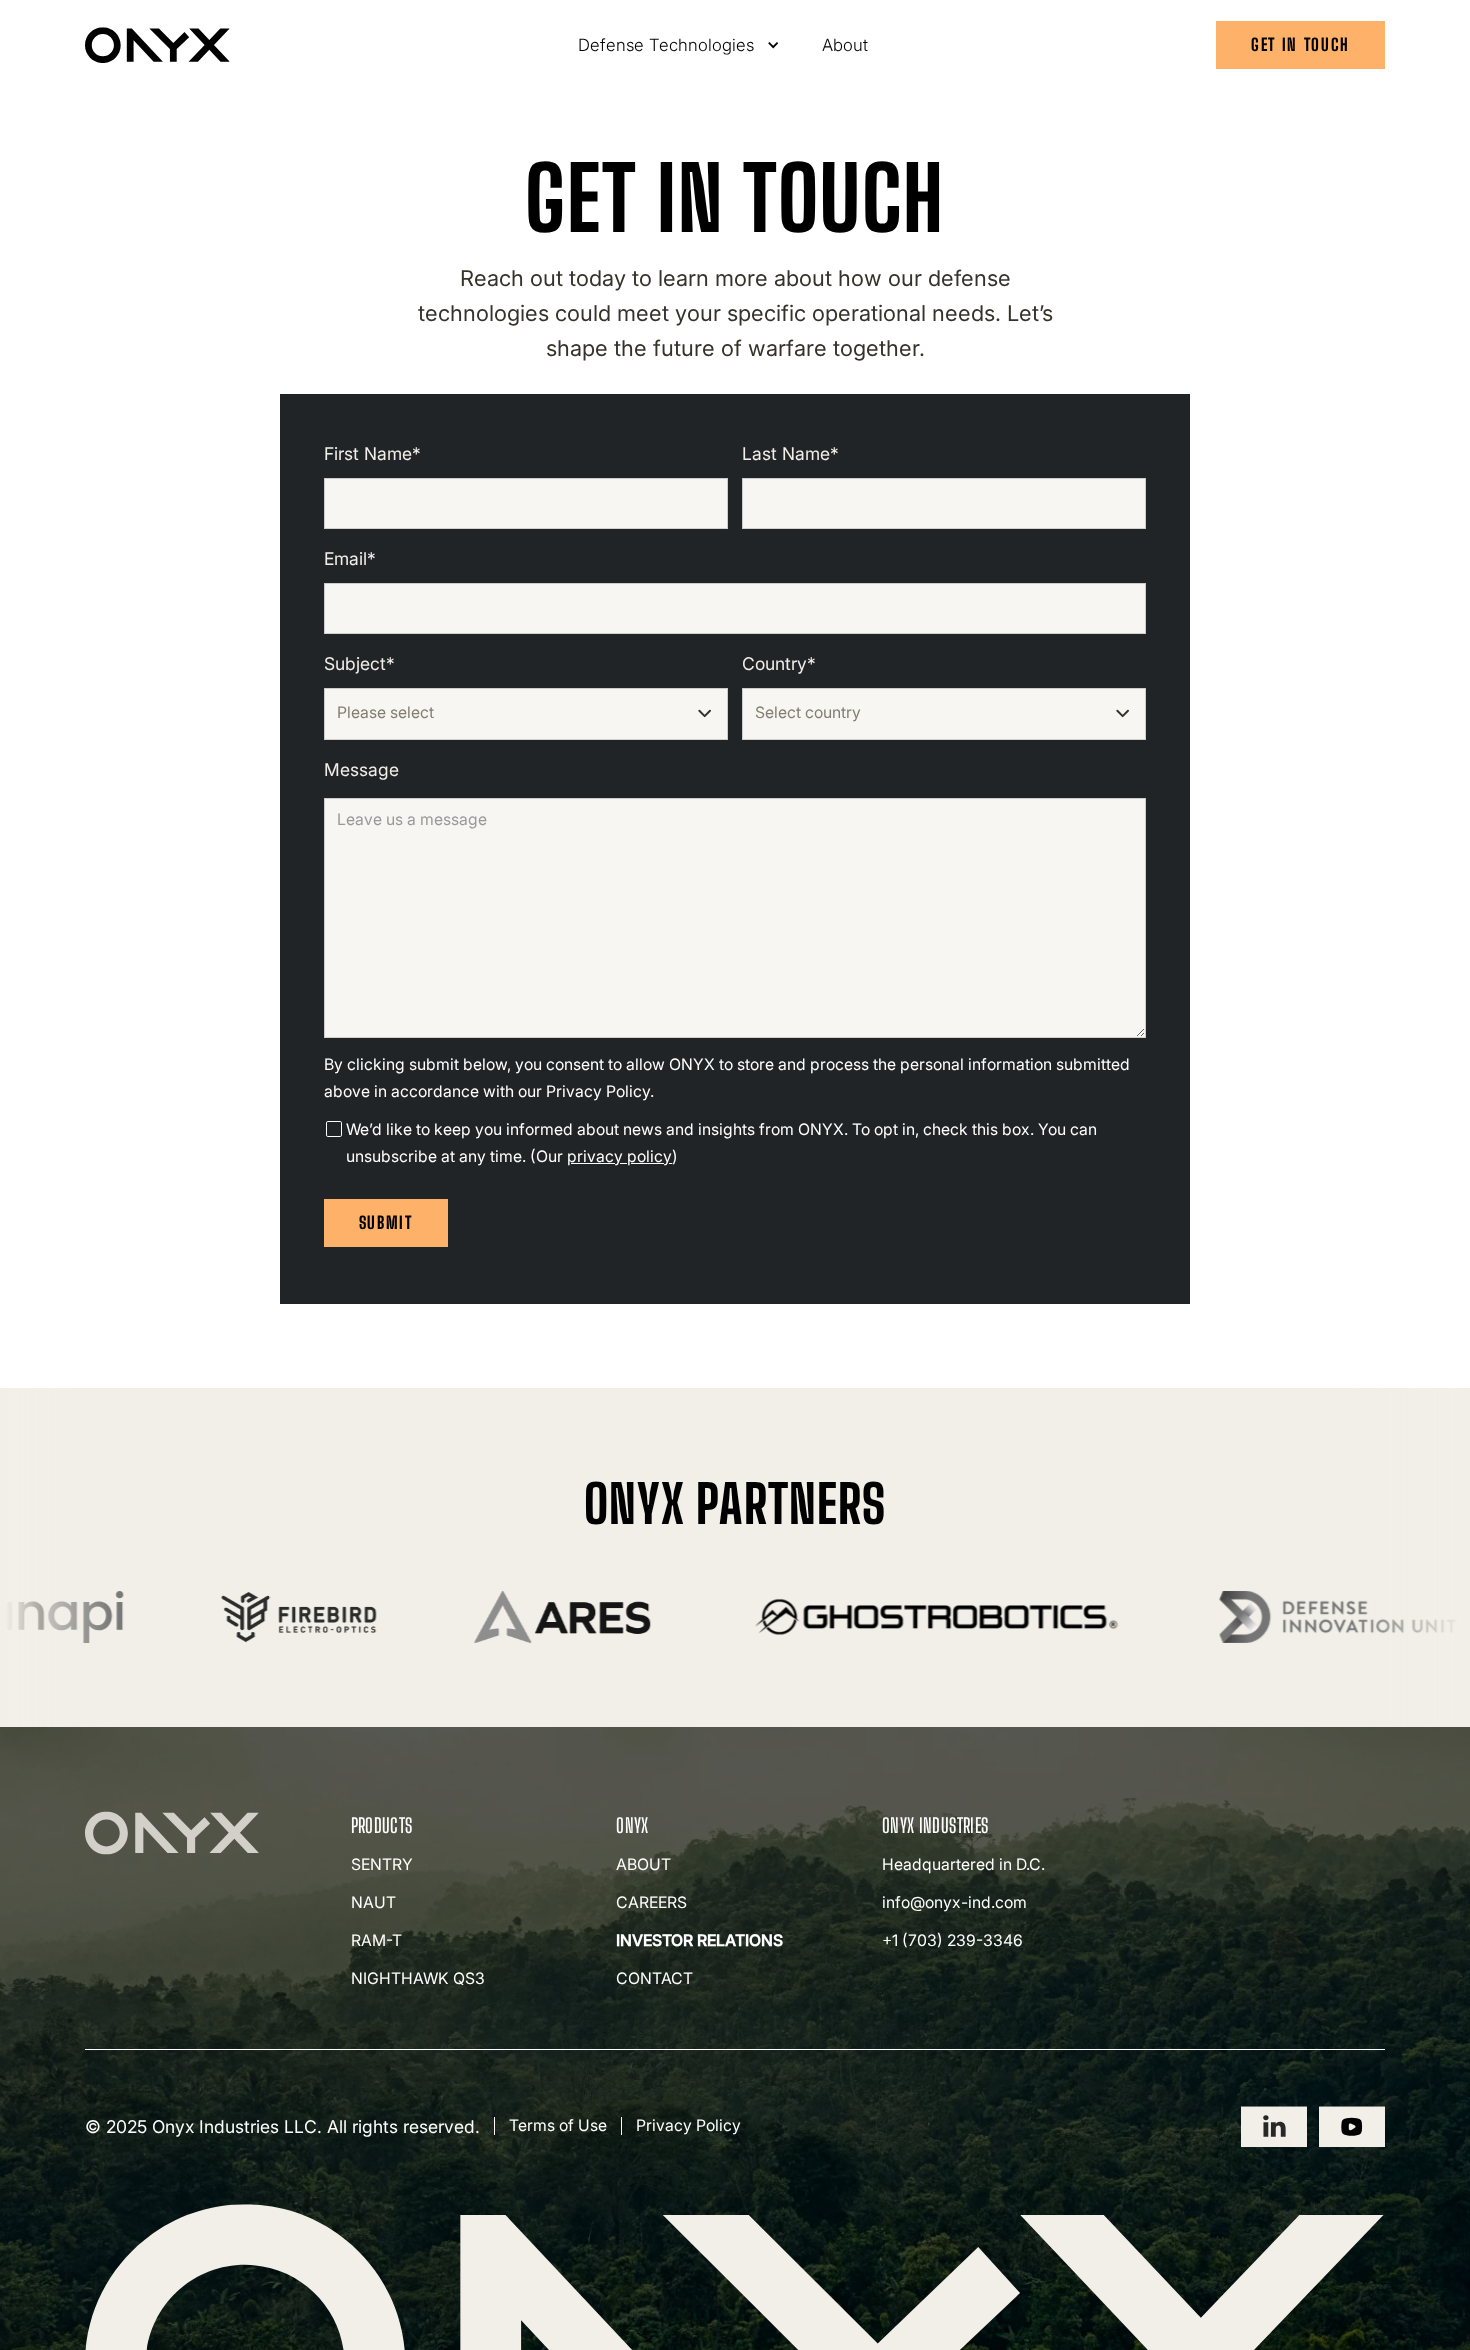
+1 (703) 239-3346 (952, 1940)
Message (361, 769)
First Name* (372, 453)
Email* (350, 558)
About (845, 45)
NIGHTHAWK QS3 (418, 1978)
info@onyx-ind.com (954, 1902)
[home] (157, 45)
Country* (779, 663)
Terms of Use (558, 2125)
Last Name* (790, 453)
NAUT (373, 1902)
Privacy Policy (688, 2125)
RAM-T (376, 1940)
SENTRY (382, 1864)
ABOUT (643, 1864)
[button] (679, 45)
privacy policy (619, 1156)
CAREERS (651, 1902)
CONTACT (654, 1978)
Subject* (359, 663)
